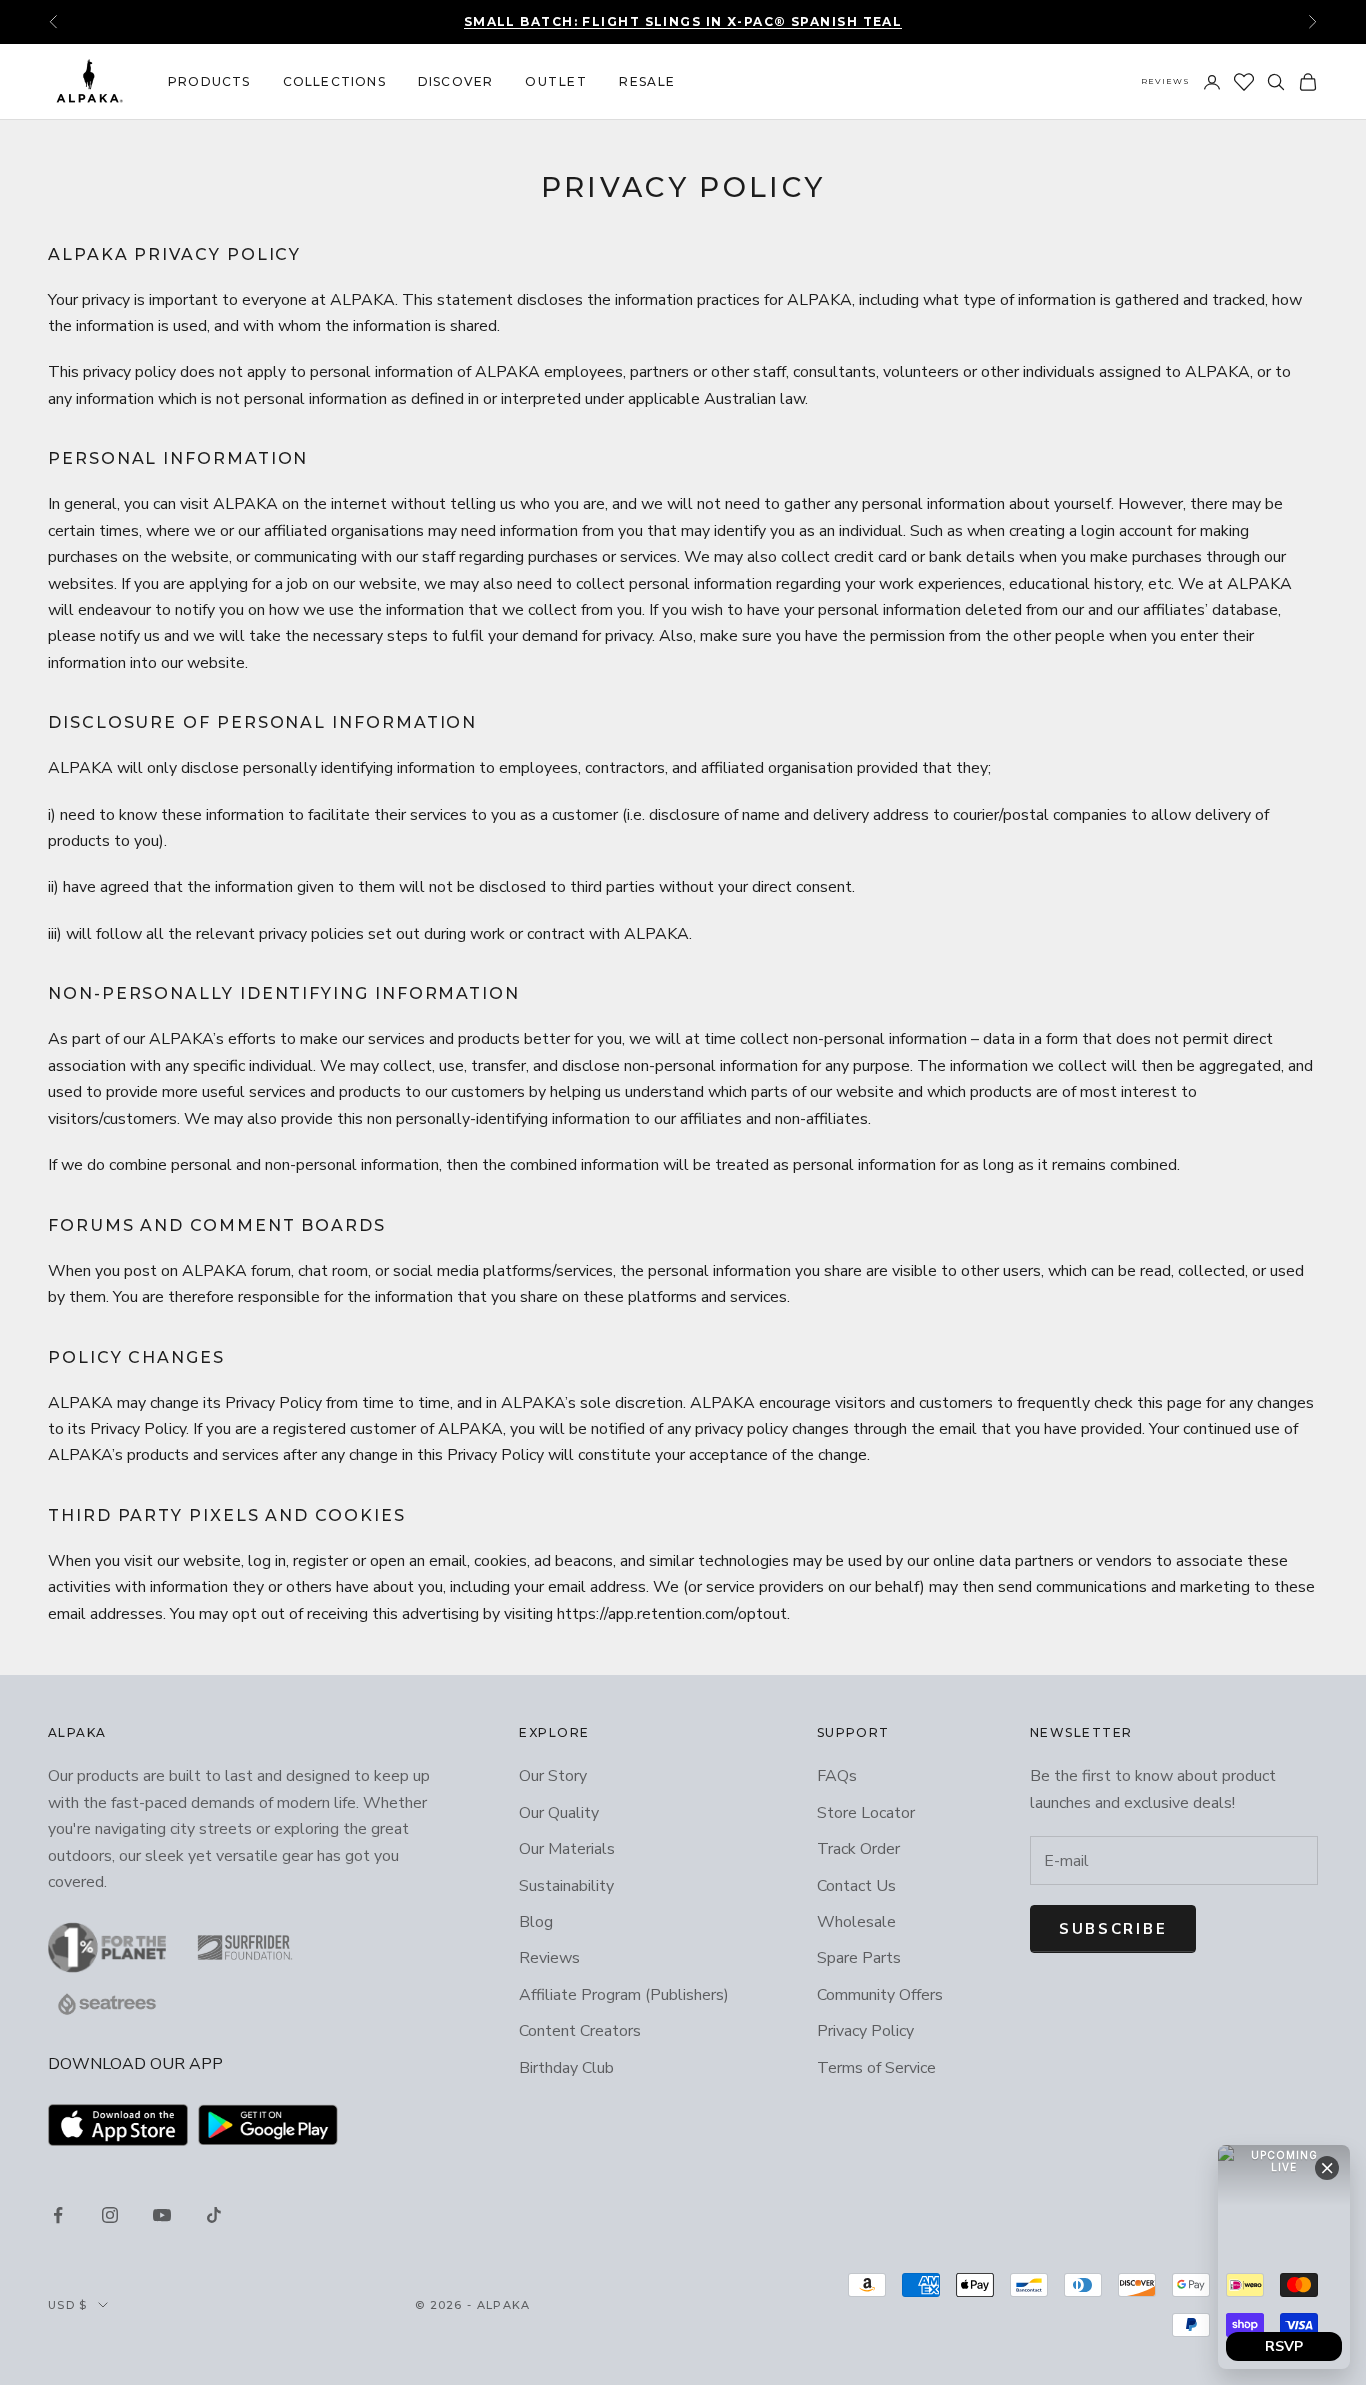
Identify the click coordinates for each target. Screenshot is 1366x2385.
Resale (647, 81)
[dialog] (1284, 2257)
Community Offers (880, 1995)
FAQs (837, 1776)
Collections (334, 81)
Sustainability (566, 1886)
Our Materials (567, 1849)
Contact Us (856, 1886)
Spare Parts (859, 1958)
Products (209, 81)
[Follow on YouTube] (162, 2215)
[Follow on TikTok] (214, 2215)
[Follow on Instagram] (110, 2215)
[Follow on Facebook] (58, 2215)
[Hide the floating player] (1327, 2168)
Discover (456, 81)
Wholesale (856, 1922)
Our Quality (559, 1813)
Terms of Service (876, 2068)
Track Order (858, 1849)
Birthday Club (566, 2068)
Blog (536, 1922)
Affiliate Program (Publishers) (624, 1995)
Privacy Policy (865, 2031)
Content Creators (580, 2031)
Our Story (553, 1776)
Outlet (556, 81)
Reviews (1165, 81)
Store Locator (866, 1813)
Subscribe (1113, 1929)
